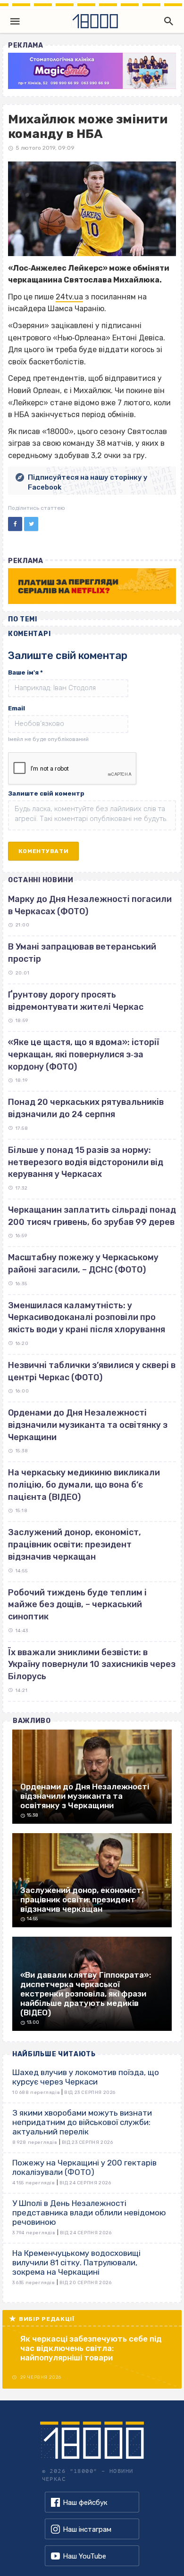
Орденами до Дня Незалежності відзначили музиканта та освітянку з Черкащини (88, 1425)
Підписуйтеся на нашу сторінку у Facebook (88, 482)
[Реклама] (92, 71)
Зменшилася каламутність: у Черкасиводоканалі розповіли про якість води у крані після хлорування (87, 1317)
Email (17, 708)
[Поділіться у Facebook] (15, 524)
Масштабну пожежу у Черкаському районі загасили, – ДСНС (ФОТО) (83, 1264)
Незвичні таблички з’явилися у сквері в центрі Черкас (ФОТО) (92, 1371)
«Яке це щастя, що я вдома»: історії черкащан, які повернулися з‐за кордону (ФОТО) (84, 1054)
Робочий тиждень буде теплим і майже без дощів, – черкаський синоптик (77, 1605)
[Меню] (15, 21)
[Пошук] (167, 21)
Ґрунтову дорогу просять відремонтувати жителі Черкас (76, 1001)
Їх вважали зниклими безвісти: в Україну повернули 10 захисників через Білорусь (92, 1664)
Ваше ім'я (25, 672)
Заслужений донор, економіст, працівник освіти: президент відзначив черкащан (75, 1544)
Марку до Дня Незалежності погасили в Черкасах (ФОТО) (90, 905)
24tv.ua (69, 297)
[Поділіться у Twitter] (31, 524)
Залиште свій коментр (46, 793)
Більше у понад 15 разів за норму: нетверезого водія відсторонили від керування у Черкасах (86, 1162)
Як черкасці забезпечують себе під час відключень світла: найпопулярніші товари (91, 2348)
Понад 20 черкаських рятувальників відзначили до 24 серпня (86, 1108)
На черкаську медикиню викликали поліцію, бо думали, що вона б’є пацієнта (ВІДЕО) (84, 1485)
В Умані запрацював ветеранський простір (82, 953)
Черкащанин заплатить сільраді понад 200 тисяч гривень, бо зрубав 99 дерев (92, 1216)
